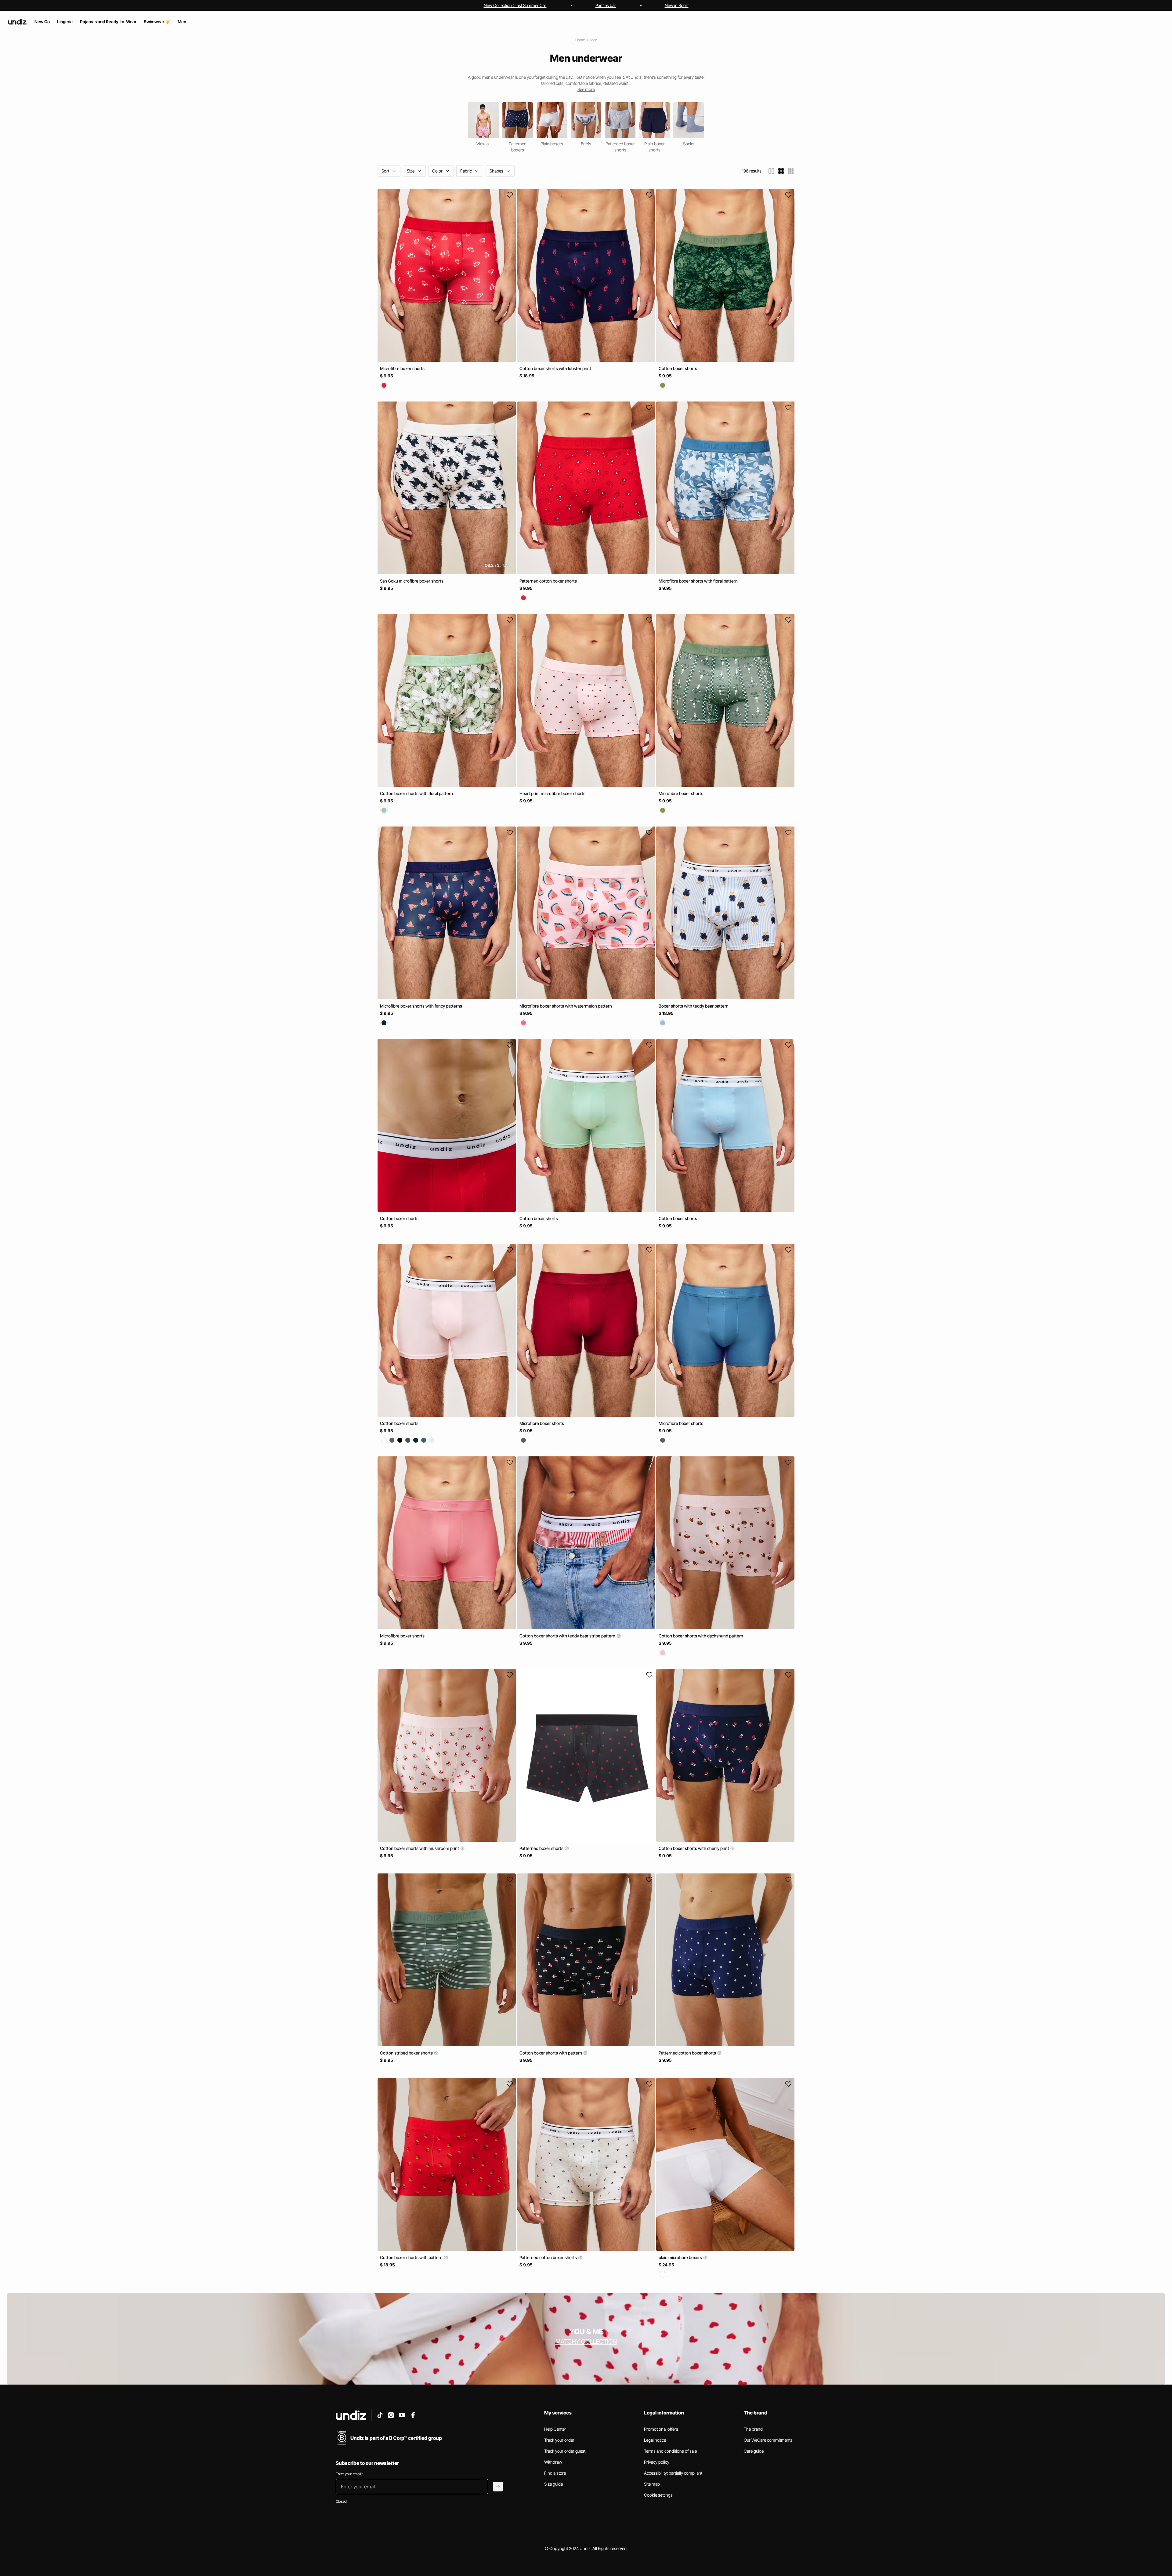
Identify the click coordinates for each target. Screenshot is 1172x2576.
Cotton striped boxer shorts (407, 2053)
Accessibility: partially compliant (673, 2473)
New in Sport (677, 5)
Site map (652, 2484)
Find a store (555, 2473)
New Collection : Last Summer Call (515, 5)
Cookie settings (658, 2495)
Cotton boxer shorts (678, 368)
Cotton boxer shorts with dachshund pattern (701, 1636)
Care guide (754, 2451)
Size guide (553, 2484)
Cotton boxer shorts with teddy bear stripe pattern (568, 1636)
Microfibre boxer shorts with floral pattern (698, 581)
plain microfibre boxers (681, 2257)
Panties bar (606, 5)
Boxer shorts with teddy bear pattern (694, 1006)
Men (594, 40)
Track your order (559, 2440)
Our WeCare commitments (768, 2440)
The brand (753, 2429)
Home (580, 40)
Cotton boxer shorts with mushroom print (420, 1848)
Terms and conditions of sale (670, 2451)
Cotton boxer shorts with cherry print (694, 1848)
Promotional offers (661, 2429)
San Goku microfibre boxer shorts (412, 581)
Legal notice (655, 2440)
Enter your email (349, 2474)
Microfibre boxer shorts (402, 368)
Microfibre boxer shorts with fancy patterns (421, 1006)
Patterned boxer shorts (542, 1848)
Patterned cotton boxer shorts (548, 581)
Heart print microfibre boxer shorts (552, 793)
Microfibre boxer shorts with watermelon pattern (566, 1006)
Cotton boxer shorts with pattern (551, 2053)
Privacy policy (657, 2462)
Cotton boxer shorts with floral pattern (416, 793)
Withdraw (553, 2462)
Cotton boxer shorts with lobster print (555, 368)
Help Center (555, 2429)
